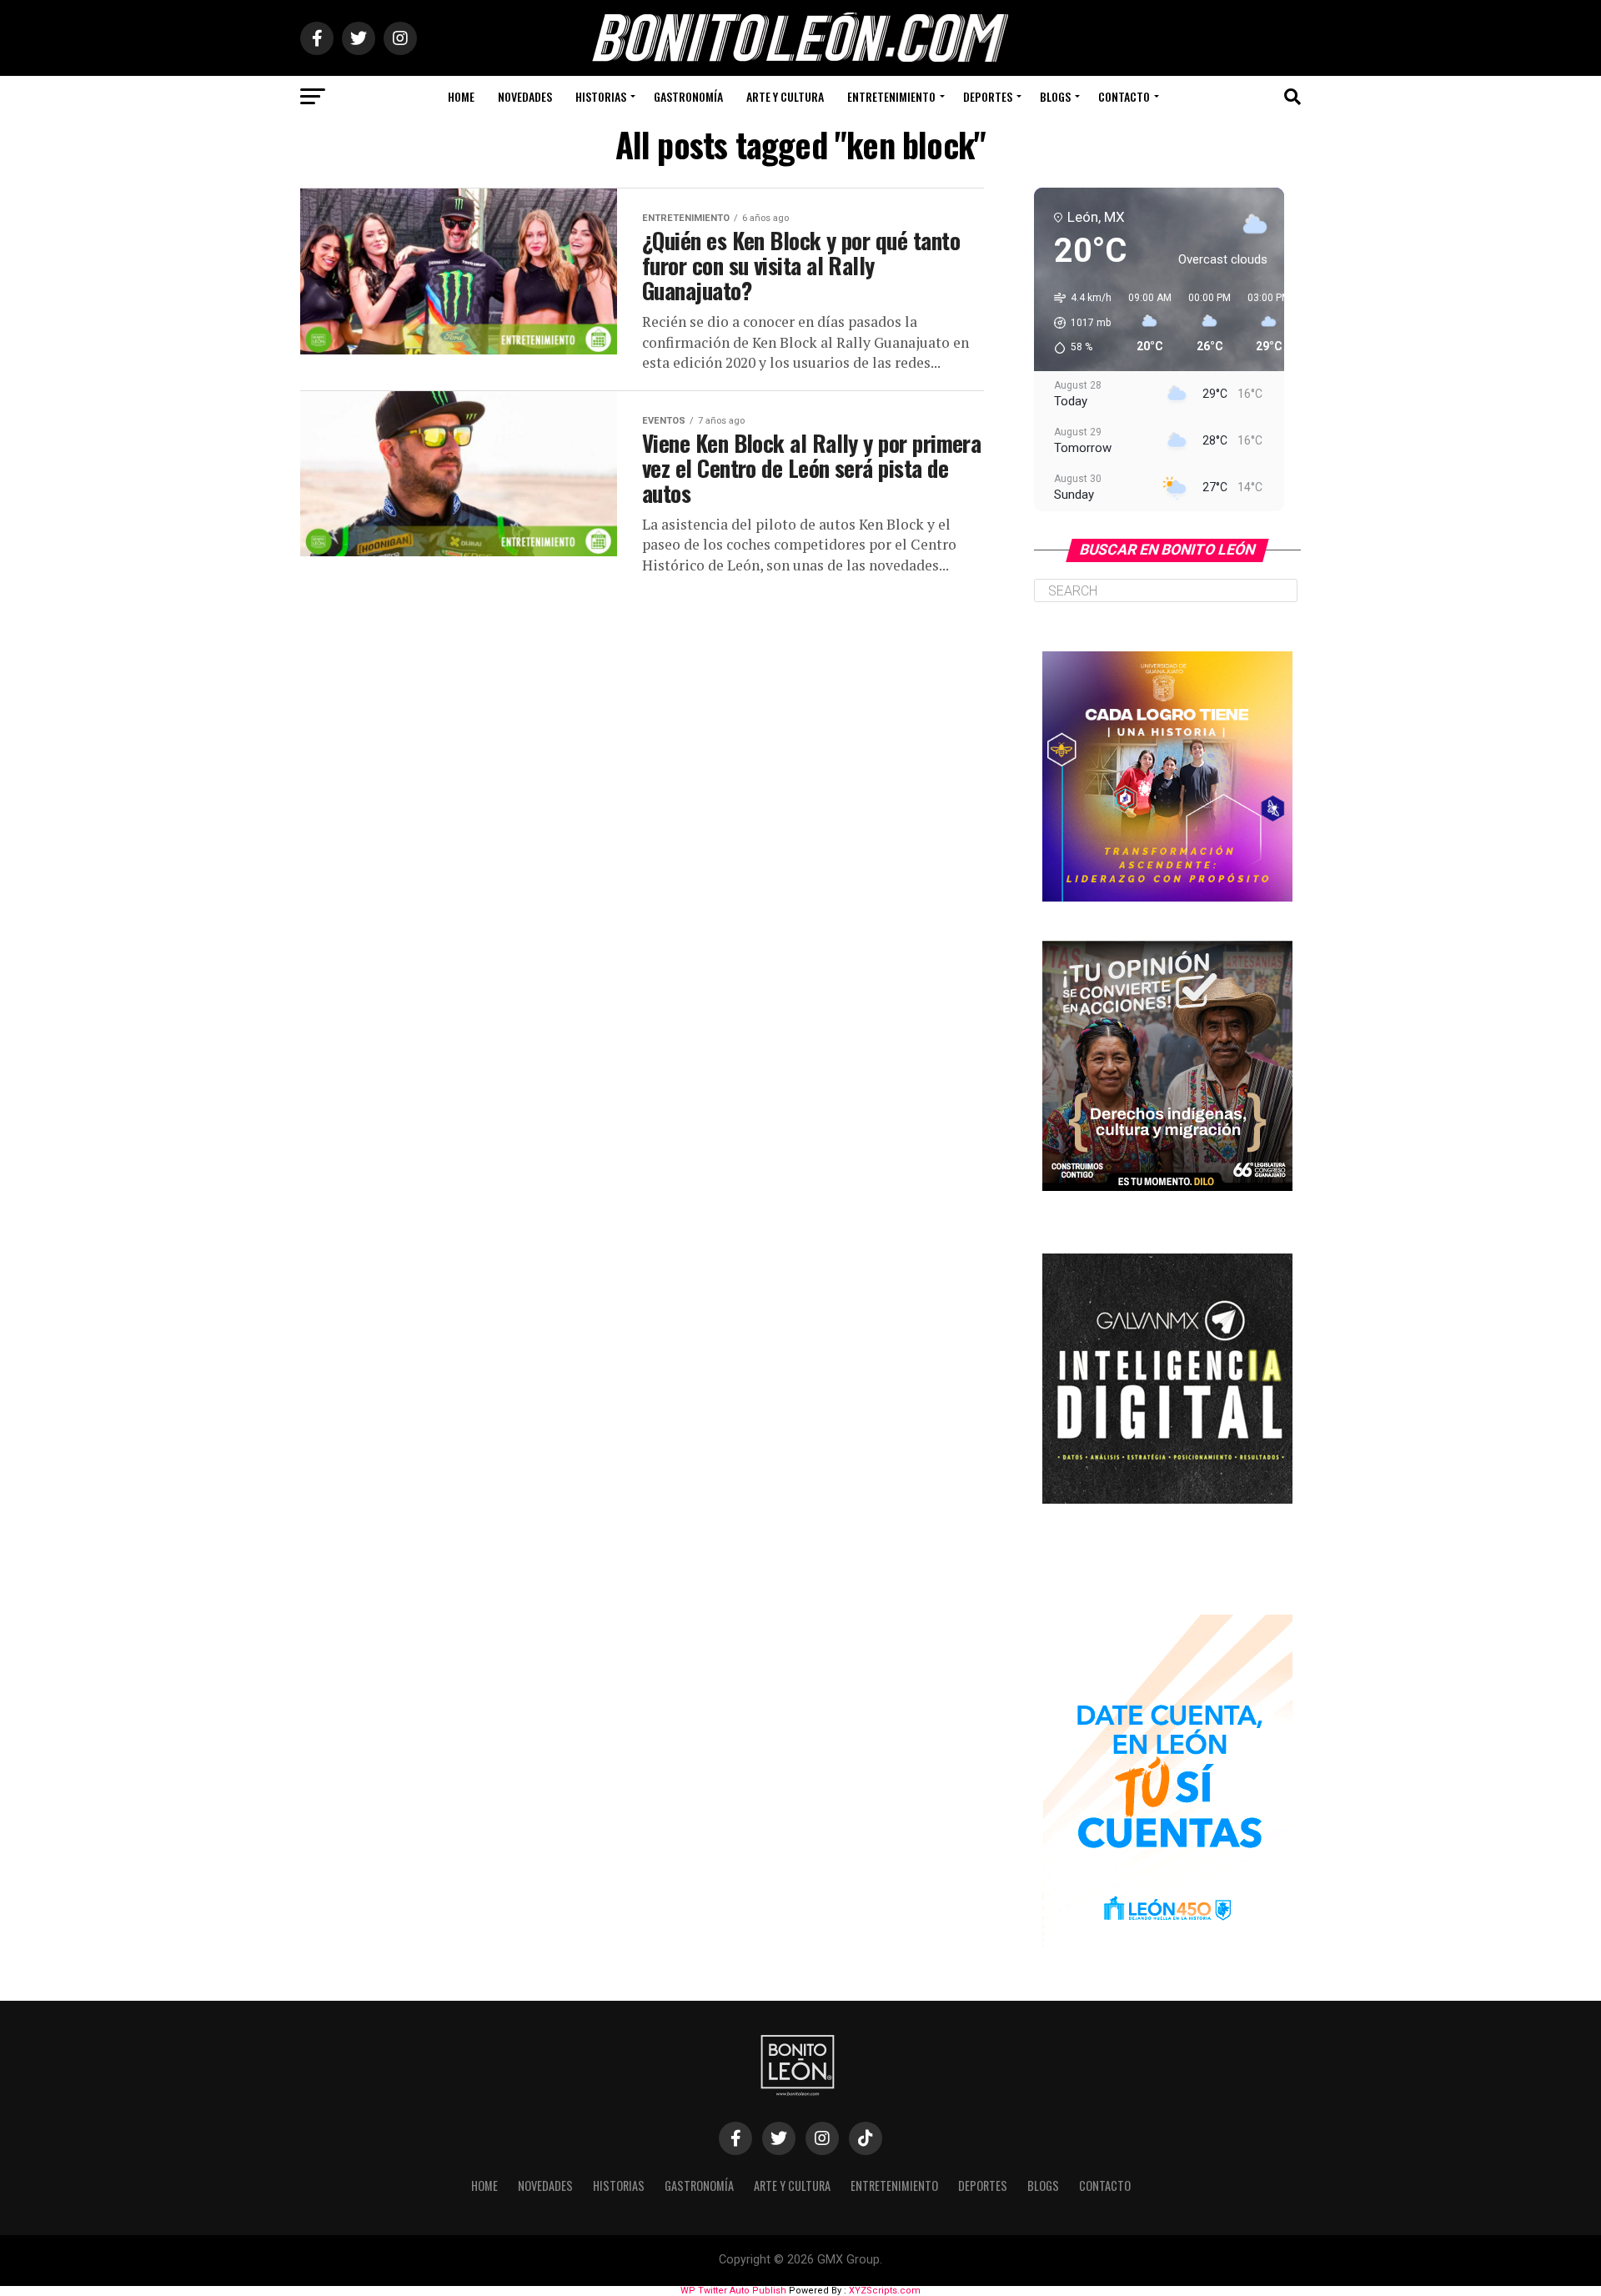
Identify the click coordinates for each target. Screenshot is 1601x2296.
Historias (601, 96)
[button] (1077, 323)
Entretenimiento (891, 96)
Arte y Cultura (785, 96)
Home (461, 96)
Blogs (1055, 96)
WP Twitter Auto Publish (733, 2291)
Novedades (525, 96)
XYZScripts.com (885, 2291)
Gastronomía (688, 96)
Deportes (988, 96)
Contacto (1124, 96)
